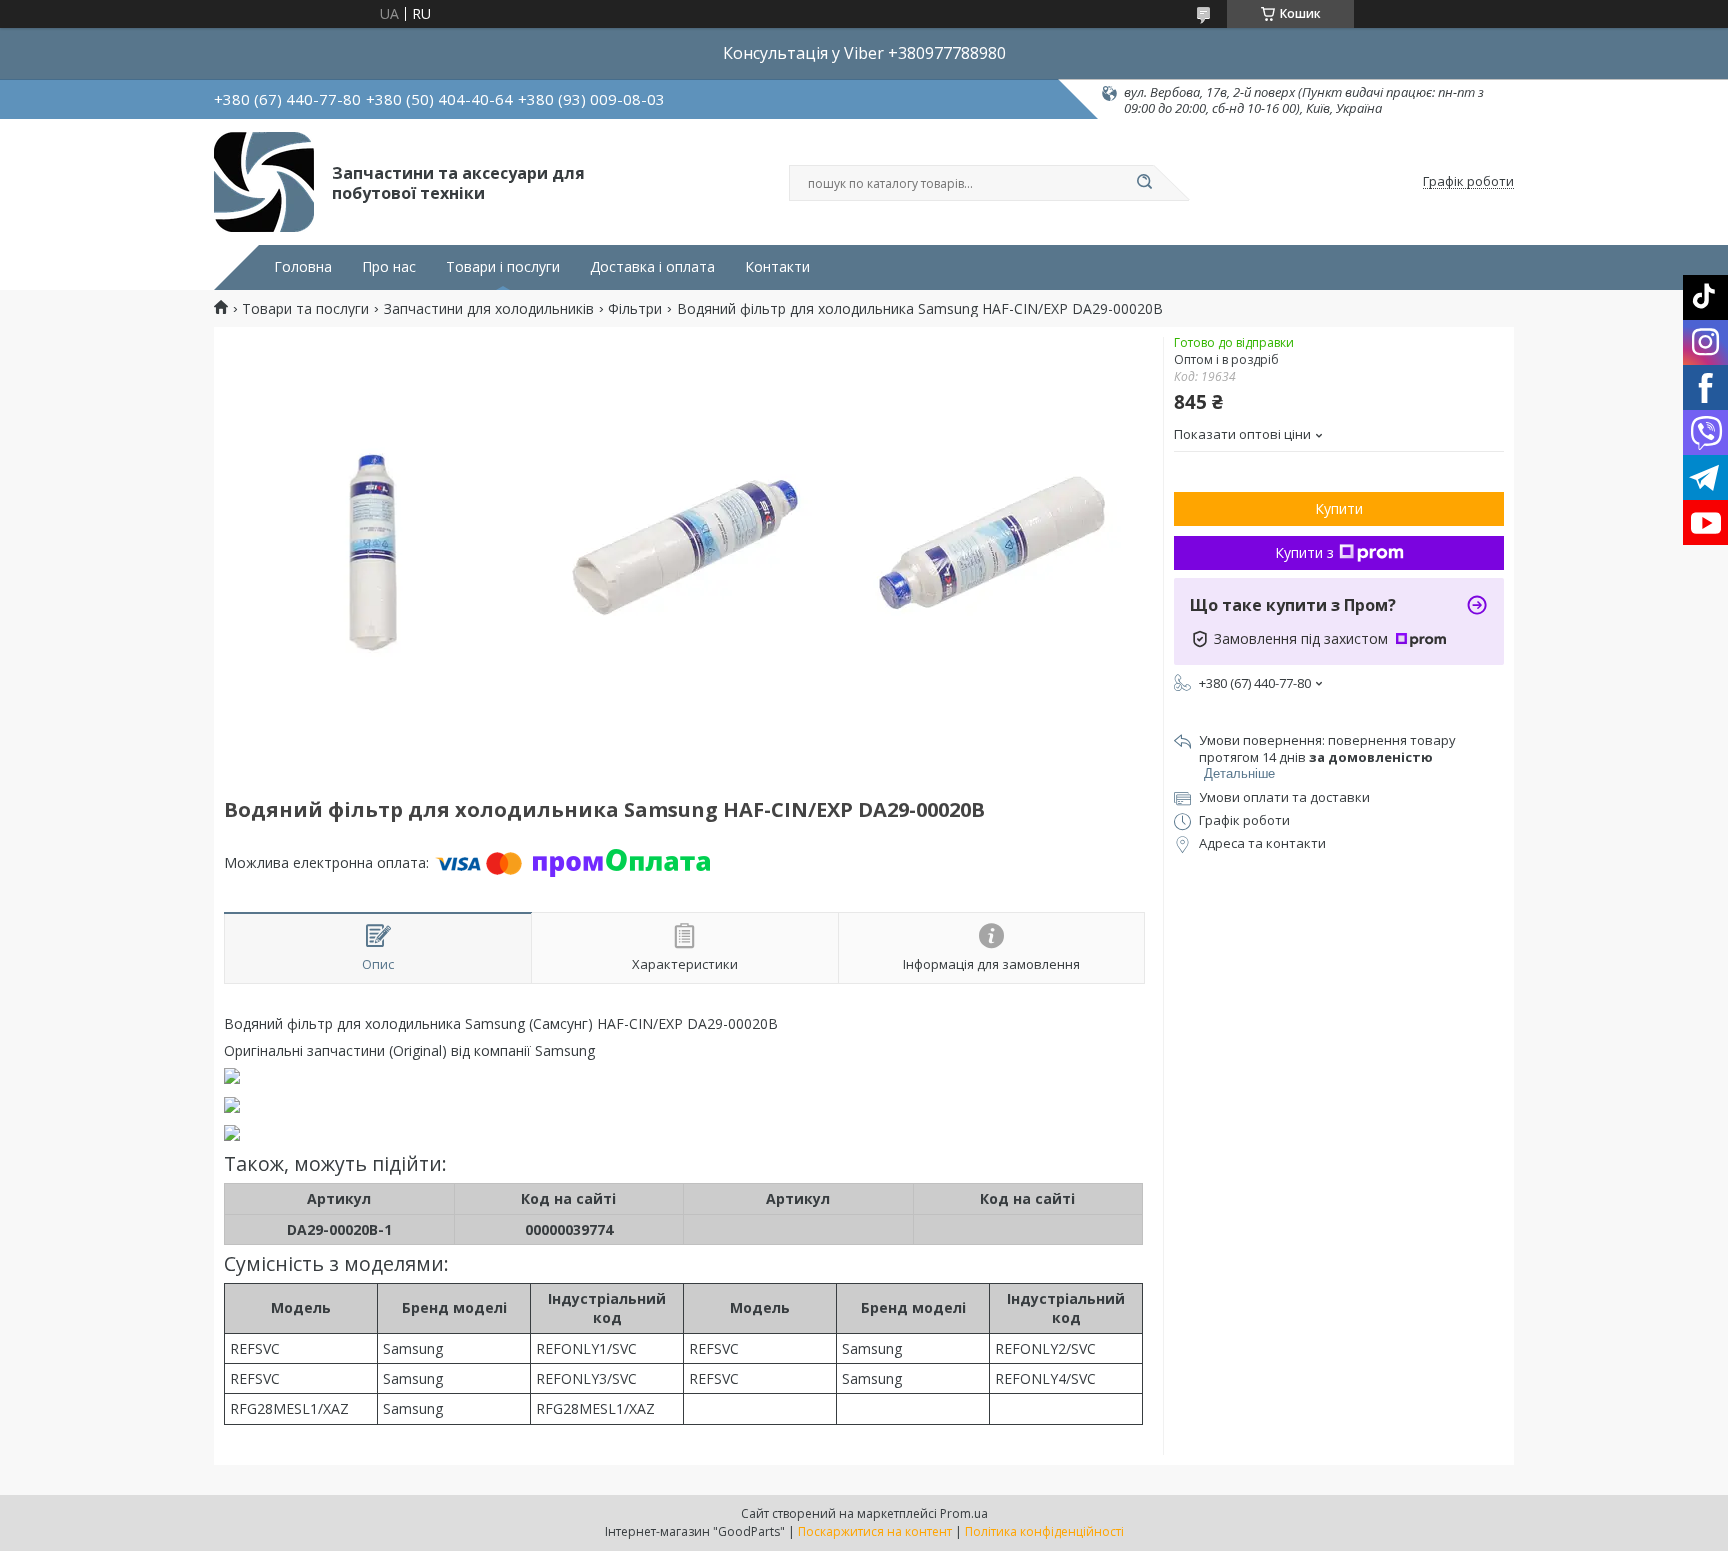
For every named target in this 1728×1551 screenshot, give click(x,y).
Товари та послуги (305, 309)
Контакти (777, 267)
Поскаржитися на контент (875, 1531)
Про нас (389, 267)
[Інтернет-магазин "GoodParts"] (264, 182)
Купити (1339, 508)
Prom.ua (964, 1513)
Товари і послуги (503, 267)
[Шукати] (1144, 183)
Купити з (1304, 552)
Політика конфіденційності (1044, 1531)
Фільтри (635, 309)
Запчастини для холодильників (489, 309)
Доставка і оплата (652, 267)
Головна (303, 267)
